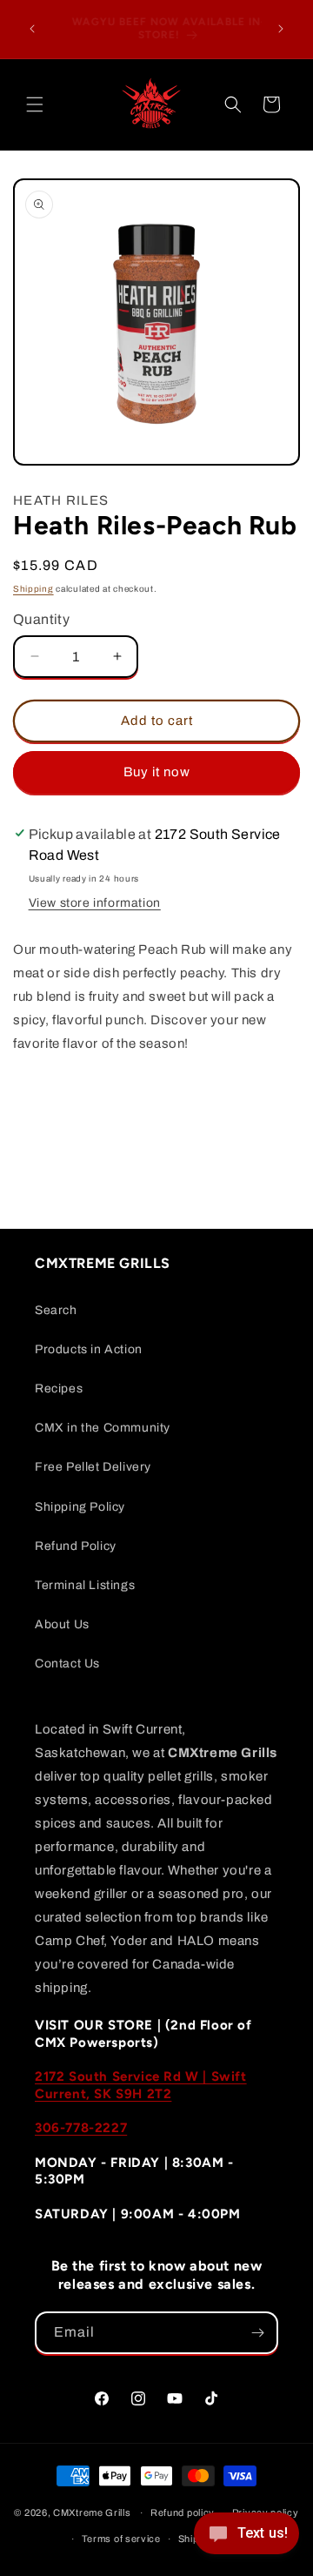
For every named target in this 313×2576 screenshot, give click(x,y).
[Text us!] (246, 2539)
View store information (95, 903)
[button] (35, 104)
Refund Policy (76, 1546)
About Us (62, 1624)
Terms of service (121, 2539)
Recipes (59, 1389)
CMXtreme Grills (92, 2512)
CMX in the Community (103, 1428)
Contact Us (67, 1664)
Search (56, 1310)
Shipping (33, 589)
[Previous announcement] (32, 29)
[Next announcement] (281, 29)
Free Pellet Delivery (93, 1467)
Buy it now (157, 772)
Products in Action (89, 1349)
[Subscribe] (257, 2333)
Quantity (41, 619)
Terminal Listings (85, 1585)
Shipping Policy (80, 1507)
